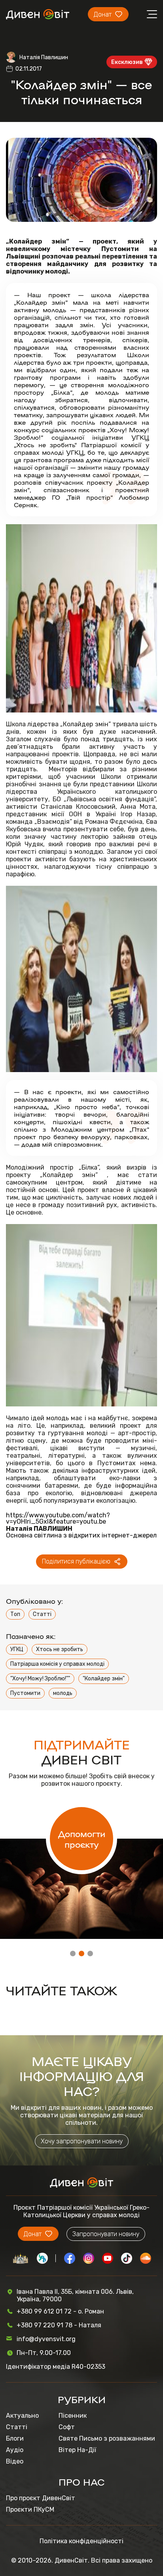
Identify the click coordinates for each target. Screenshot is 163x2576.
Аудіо (15, 2450)
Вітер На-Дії (77, 2450)
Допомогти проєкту (82, 1839)
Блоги (15, 2438)
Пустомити (25, 1693)
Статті (42, 1614)
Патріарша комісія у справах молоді (57, 1664)
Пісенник (73, 2416)
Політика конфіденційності (81, 2541)
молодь (63, 1693)
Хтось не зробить (60, 1649)
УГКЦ (17, 1649)
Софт (67, 2427)
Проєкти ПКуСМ (30, 2509)
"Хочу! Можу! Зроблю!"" (40, 1679)
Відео (15, 2461)
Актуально (22, 2416)
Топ (15, 1614)
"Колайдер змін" (104, 1679)
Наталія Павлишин (44, 57)
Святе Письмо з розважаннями (107, 2438)
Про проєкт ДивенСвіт (41, 2498)
